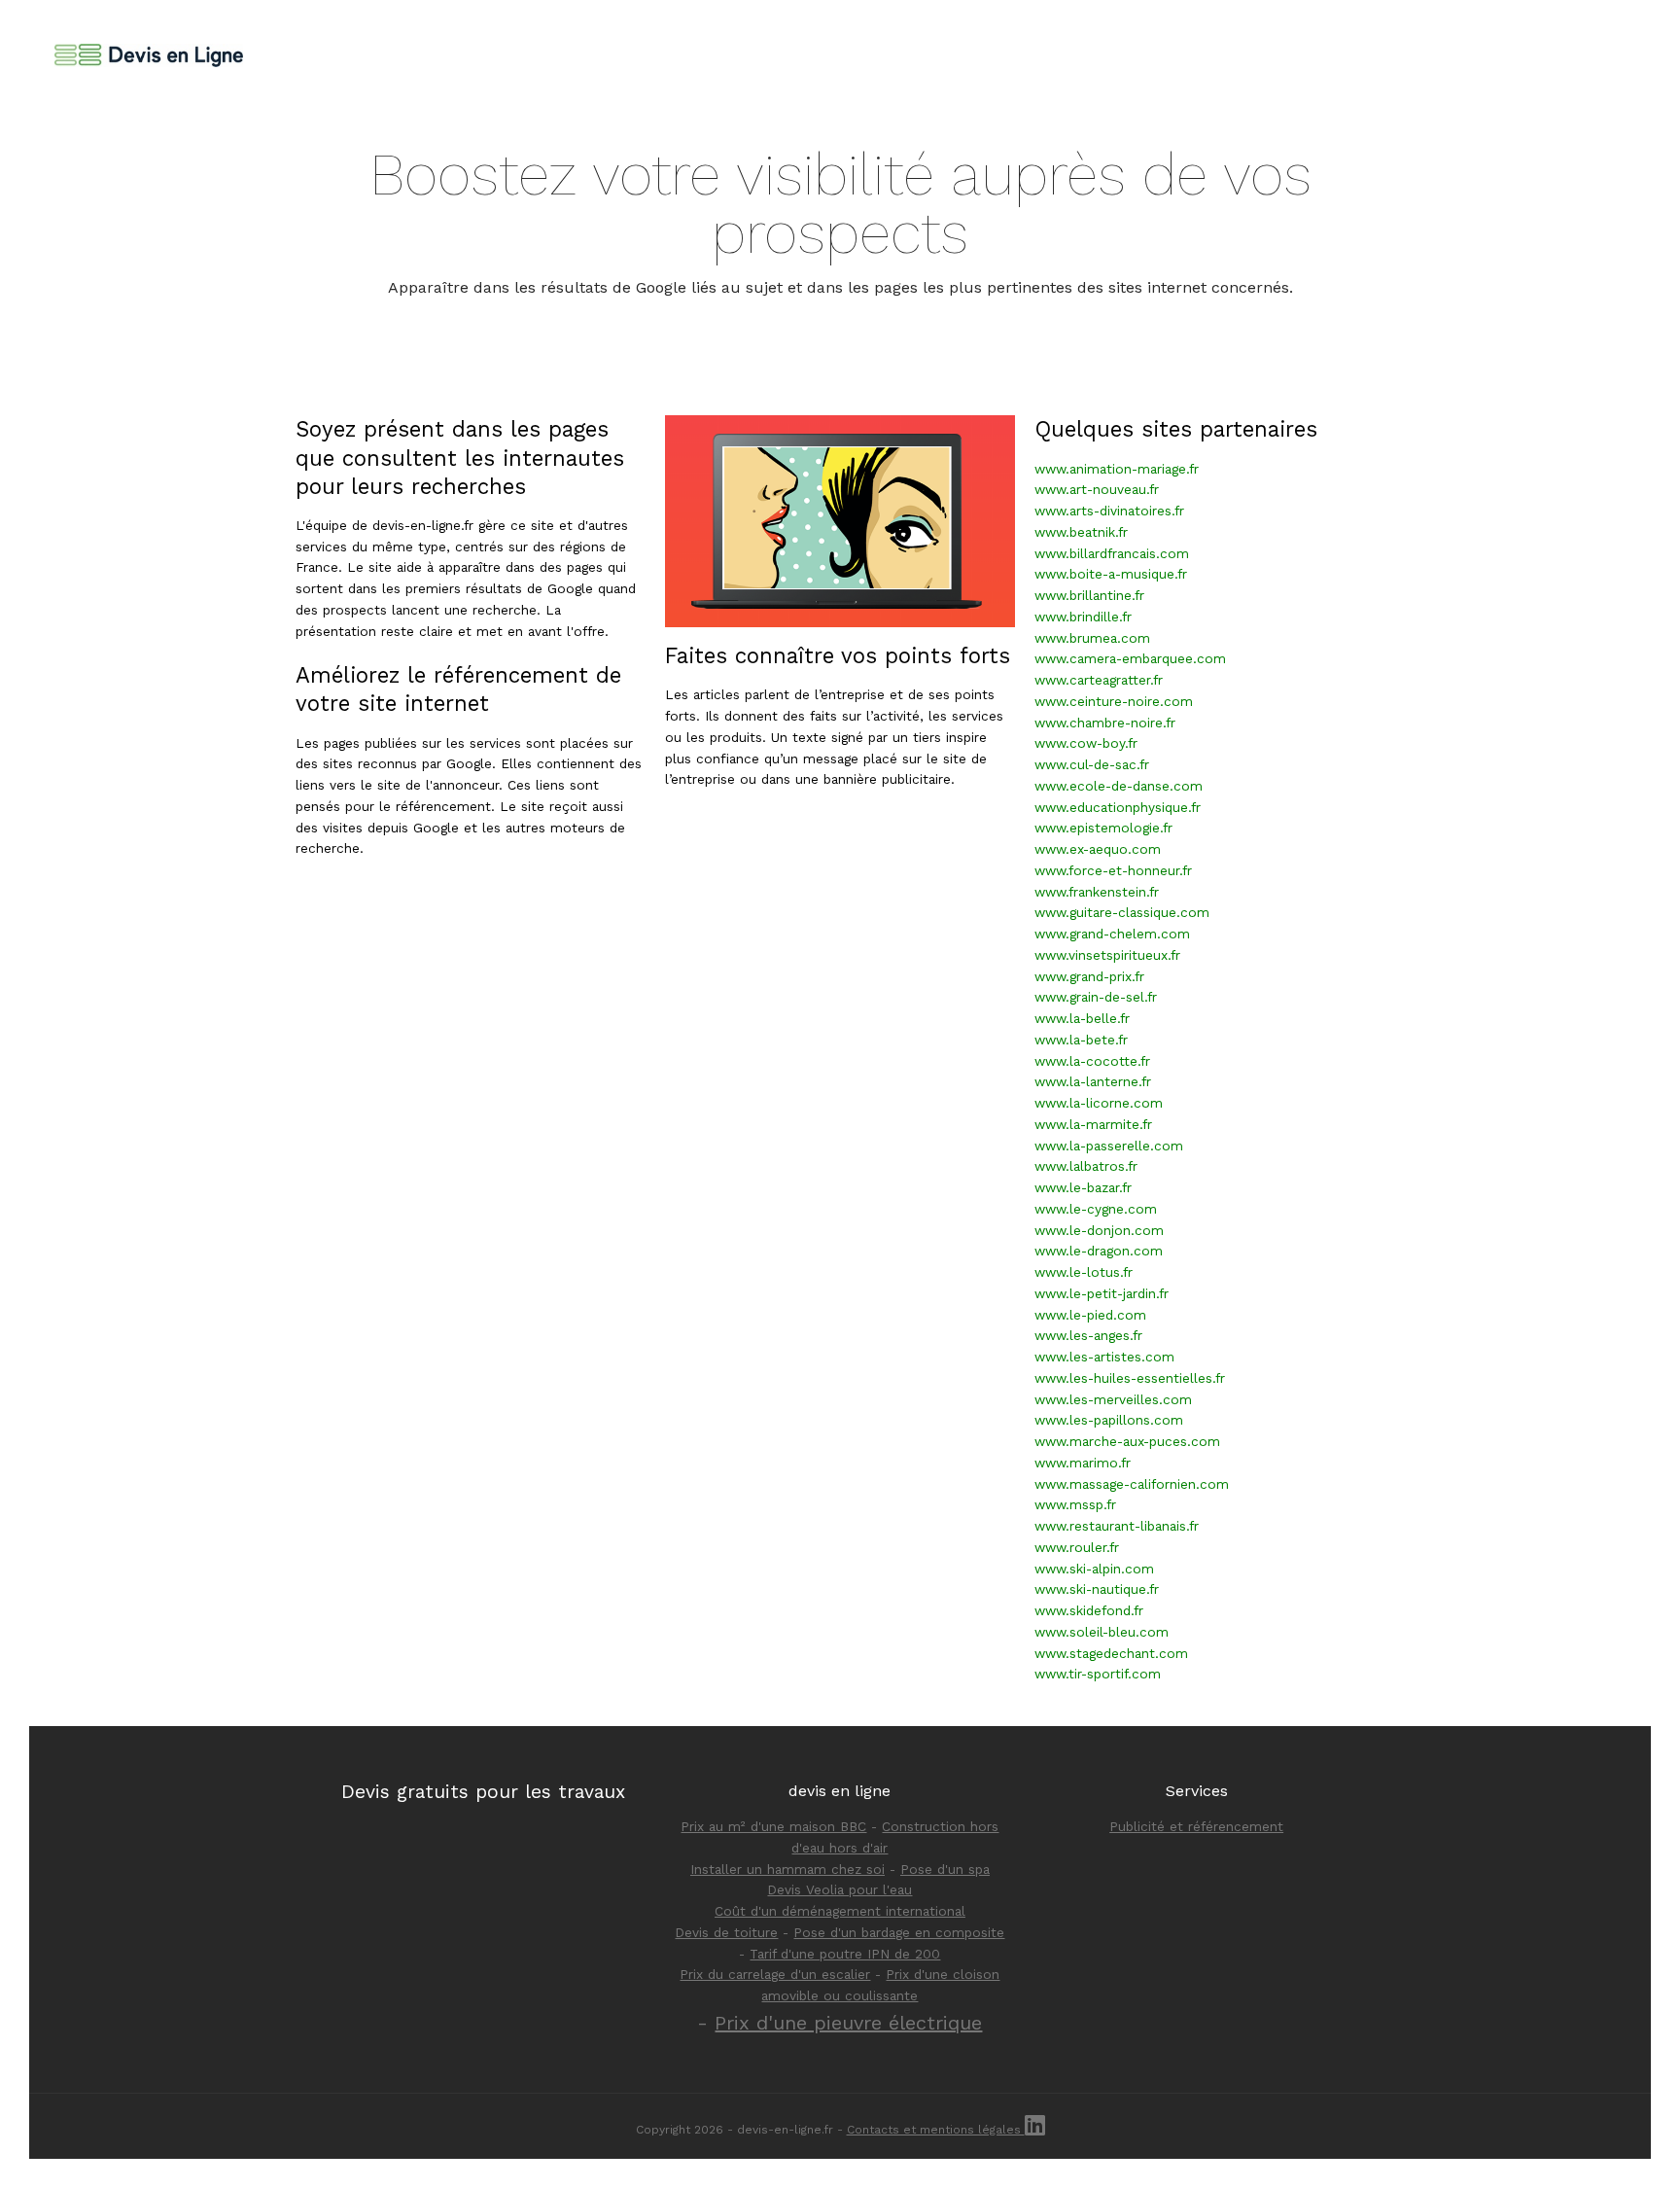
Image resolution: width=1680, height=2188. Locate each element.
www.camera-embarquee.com (1130, 658)
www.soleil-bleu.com (1102, 1632)
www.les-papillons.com (1109, 1420)
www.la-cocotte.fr (1092, 1061)
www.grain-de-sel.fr (1096, 997)
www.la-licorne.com (1099, 1103)
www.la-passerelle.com (1109, 1146)
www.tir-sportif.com (1098, 1674)
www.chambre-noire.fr (1105, 723)
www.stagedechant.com (1111, 1653)
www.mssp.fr (1075, 1504)
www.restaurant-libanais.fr (1117, 1526)
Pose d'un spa (945, 1869)
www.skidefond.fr (1089, 1610)
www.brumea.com (1092, 638)
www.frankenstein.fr (1097, 892)
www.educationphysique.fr (1118, 807)
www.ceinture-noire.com (1114, 701)
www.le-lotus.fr (1084, 1272)
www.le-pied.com (1090, 1315)
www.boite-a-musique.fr (1111, 574)
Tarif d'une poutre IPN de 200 (845, 1954)
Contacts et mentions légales (936, 2130)
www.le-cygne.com (1096, 1209)
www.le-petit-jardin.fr (1102, 1293)
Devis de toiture (726, 1932)
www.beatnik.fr (1081, 532)
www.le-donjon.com (1099, 1230)
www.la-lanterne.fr (1093, 1081)
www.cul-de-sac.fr (1092, 764)
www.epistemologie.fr (1103, 828)
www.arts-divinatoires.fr (1109, 511)
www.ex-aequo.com (1098, 849)
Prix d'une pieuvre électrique (848, 2023)
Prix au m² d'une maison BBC (773, 1826)
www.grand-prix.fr (1089, 976)
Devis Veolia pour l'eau (840, 1889)
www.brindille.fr (1083, 617)
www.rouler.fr (1077, 1547)
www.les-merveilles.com (1113, 1399)
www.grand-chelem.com (1112, 934)
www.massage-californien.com (1132, 1484)
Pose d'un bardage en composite (899, 1932)
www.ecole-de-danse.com (1119, 786)
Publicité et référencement (1196, 1826)
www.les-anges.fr (1088, 1335)
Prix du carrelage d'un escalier (775, 1974)
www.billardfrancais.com (1112, 553)
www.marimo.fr (1083, 1463)
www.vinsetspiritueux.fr (1107, 955)
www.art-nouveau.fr (1097, 489)
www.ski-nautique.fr (1097, 1589)
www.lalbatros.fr (1086, 1166)
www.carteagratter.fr (1099, 680)
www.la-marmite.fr (1093, 1124)
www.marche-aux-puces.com (1127, 1441)
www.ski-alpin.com (1094, 1569)
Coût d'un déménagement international (840, 1911)
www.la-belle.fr (1082, 1018)
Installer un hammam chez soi (787, 1869)
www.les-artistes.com (1104, 1357)
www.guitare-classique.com (1122, 912)
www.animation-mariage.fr (1117, 469)
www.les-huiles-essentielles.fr (1130, 1378)
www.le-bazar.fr (1083, 1187)
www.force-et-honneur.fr (1113, 870)
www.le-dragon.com (1099, 1251)
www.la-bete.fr (1081, 1040)
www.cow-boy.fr (1086, 743)
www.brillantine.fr (1089, 595)
